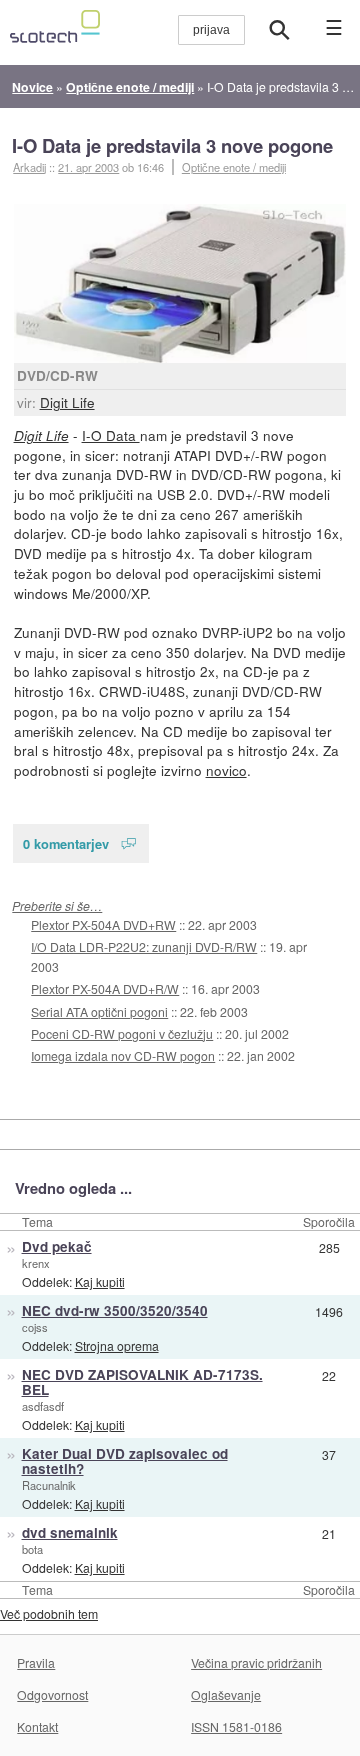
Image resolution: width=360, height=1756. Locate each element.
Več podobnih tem (49, 1613)
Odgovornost (52, 1694)
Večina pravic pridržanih (256, 1662)
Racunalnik (49, 1485)
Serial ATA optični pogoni (99, 1011)
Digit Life (67, 402)
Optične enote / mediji (234, 167)
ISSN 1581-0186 (236, 1726)
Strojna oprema (117, 1345)
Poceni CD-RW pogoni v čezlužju (122, 1033)
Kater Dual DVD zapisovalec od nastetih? (125, 1461)
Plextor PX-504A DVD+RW (103, 924)
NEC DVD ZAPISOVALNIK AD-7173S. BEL (142, 1382)
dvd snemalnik (70, 1532)
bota (32, 1549)
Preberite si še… (57, 905)
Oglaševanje (226, 1694)
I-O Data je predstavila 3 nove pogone (172, 145)
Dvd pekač (57, 1246)
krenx (36, 1263)
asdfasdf (43, 1406)
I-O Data (111, 435)
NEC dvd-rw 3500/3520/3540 (115, 1310)
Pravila (36, 1662)
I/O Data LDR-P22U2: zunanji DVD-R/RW (144, 946)
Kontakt (37, 1726)
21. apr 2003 (88, 167)
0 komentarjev (66, 843)
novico (226, 770)
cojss (35, 1327)
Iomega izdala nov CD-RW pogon (123, 1055)
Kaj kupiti (100, 1281)
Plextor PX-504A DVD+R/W (105, 988)
